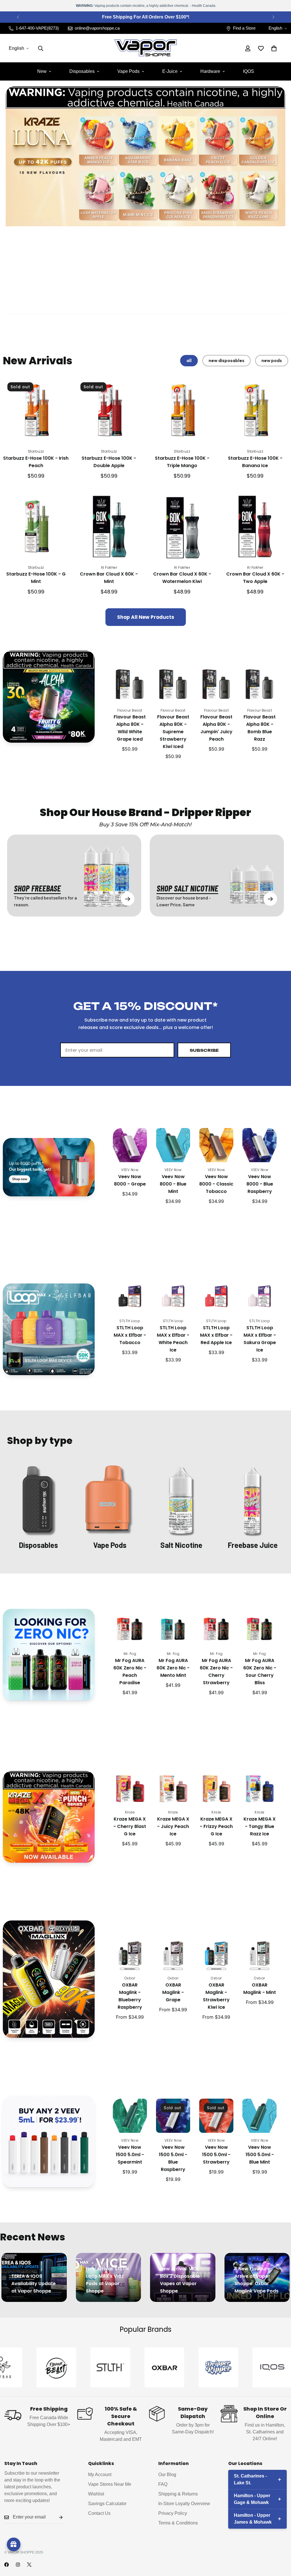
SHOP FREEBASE (37, 888)
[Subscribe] (56, 2517)
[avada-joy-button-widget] (14, 2544)
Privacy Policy (173, 2513)
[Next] (273, 17)
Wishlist (96, 2494)
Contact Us (99, 2513)
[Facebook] (7, 2565)
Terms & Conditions (178, 2523)
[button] (274, 48)
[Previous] (18, 17)
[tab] (189, 361)
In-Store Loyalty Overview (184, 2504)
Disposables (82, 71)
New (42, 71)
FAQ (163, 2484)
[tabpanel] (145, 502)
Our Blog (167, 2475)
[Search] (41, 48)
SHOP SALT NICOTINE (187, 888)
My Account (100, 2475)
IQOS (249, 71)
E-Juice (170, 71)
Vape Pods (128, 71)
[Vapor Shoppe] (145, 48)
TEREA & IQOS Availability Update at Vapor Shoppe (34, 2284)
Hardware (210, 71)
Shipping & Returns (178, 2494)
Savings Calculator (107, 2504)
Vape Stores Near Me (110, 2484)
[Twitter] (29, 2565)
